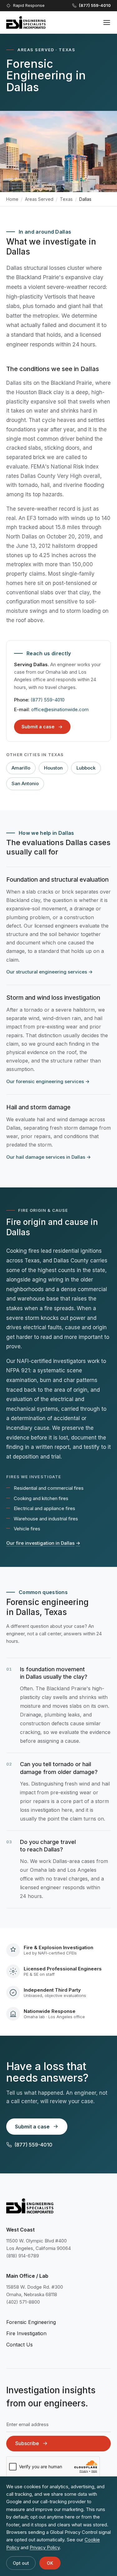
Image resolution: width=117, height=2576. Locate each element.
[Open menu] (107, 22)
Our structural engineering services (49, 972)
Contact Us (19, 2345)
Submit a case (38, 727)
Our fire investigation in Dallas (43, 1543)
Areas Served (39, 199)
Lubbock (86, 768)
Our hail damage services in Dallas (49, 1157)
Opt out (21, 2563)
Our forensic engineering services (48, 1081)
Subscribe (27, 2443)
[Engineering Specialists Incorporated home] (26, 22)
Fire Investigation (26, 2333)
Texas (66, 199)
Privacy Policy (45, 2547)
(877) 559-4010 (48, 700)
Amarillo (21, 768)
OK (50, 2563)
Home (12, 199)
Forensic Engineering (31, 2322)
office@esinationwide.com (60, 709)
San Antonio (25, 783)
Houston (53, 768)
